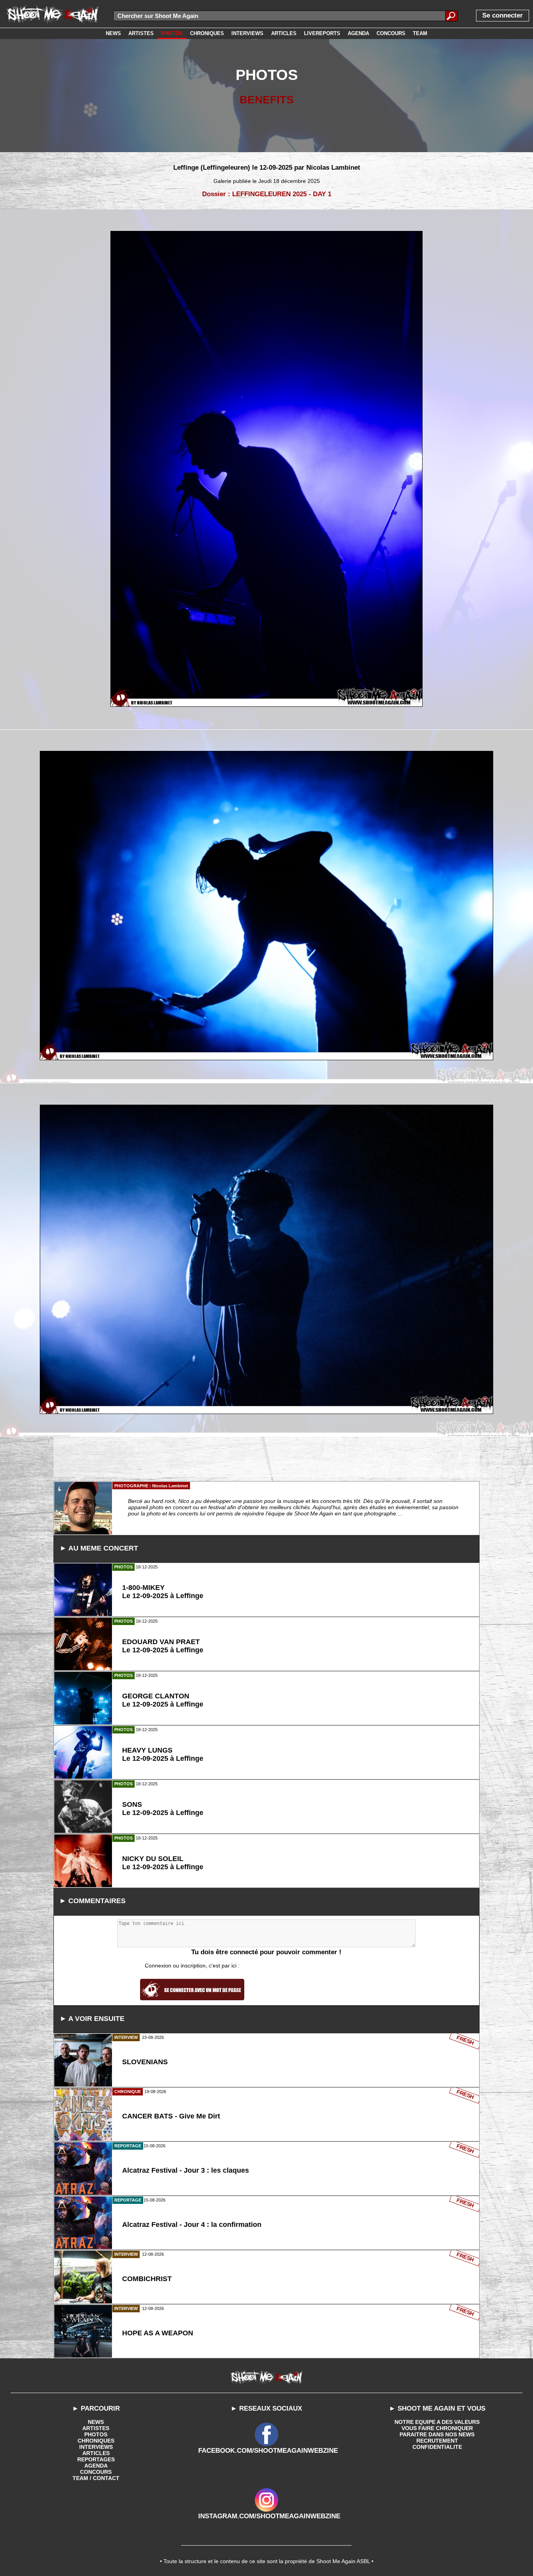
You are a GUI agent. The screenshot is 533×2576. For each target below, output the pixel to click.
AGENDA (96, 2466)
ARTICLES (96, 2453)
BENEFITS (267, 100)
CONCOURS (96, 2472)
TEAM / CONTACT (96, 2478)
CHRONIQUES (96, 2441)
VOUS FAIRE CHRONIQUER (437, 2428)
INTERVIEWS (96, 2447)
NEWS (96, 2422)
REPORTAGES (96, 2459)
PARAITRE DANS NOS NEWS (437, 2434)
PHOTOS (96, 2434)
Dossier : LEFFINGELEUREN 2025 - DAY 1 (267, 194)
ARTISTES (96, 2428)
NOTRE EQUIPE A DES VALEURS (437, 2422)
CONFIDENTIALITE (437, 2447)
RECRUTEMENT (437, 2441)
